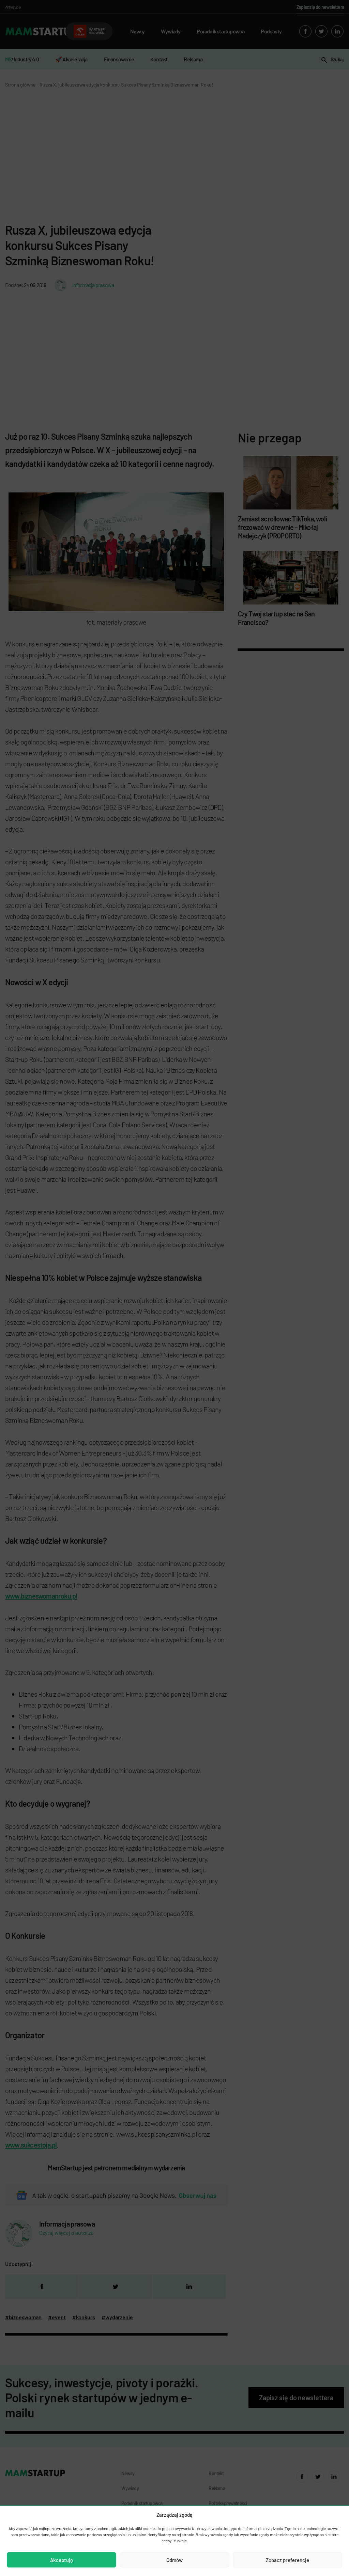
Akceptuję (62, 2560)
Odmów (174, 2560)
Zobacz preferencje (287, 2560)
